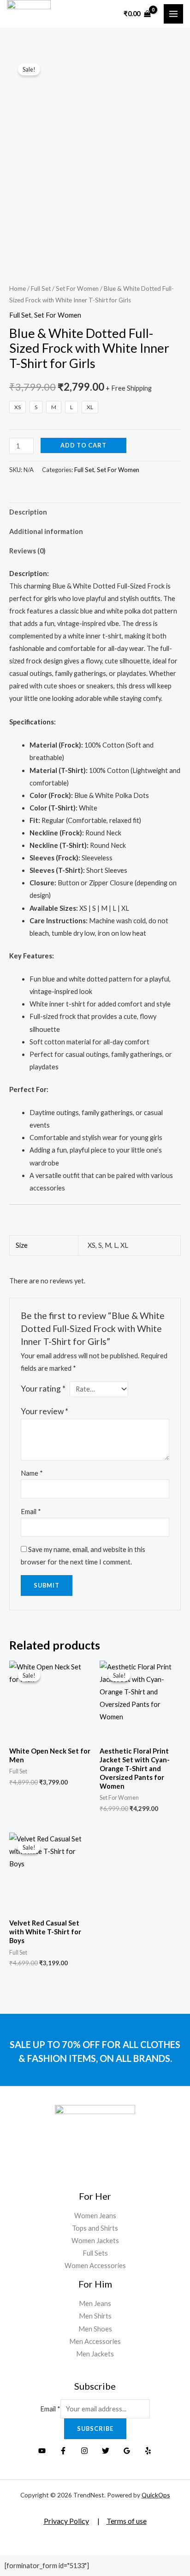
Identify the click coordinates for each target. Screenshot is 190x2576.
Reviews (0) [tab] (27, 551)
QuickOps (156, 2495)
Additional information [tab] (46, 531)
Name (32, 1473)
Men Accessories (95, 2341)
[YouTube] (42, 2451)
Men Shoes (95, 2329)
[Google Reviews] (127, 2451)
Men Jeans (95, 2303)
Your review (45, 1411)
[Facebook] (63, 2451)
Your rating (43, 1389)
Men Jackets (95, 2354)
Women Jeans (95, 2216)
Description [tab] (28, 512)
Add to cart (83, 445)
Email (31, 1512)
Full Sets (95, 2253)
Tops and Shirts (95, 2228)
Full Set (41, 288)
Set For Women (77, 288)
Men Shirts (95, 2316)
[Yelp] (148, 2451)
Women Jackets (95, 2241)
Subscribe (95, 2429)
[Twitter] (106, 2451)
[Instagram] (84, 2451)
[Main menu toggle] (173, 14)
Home (18, 288)
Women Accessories (95, 2266)
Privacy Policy (66, 2521)
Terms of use (127, 2521)
